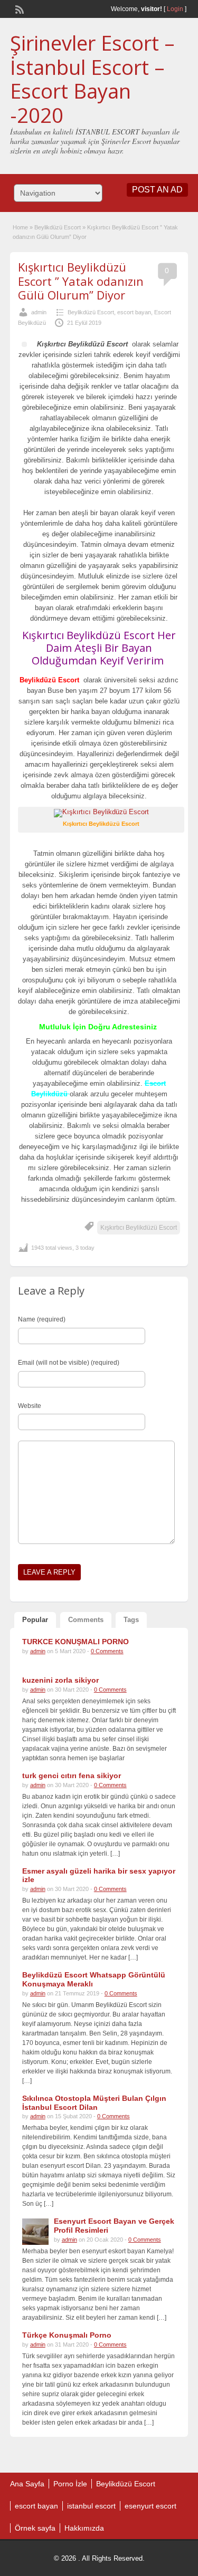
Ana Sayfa (27, 2484)
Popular (35, 1620)
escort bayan (134, 312)
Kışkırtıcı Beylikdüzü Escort (139, 1228)
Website (30, 1406)
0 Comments (107, 1651)
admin (39, 312)
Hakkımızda (84, 2528)
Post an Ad (157, 190)
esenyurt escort (150, 2506)
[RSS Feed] (18, 8)
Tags (131, 1620)
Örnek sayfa (35, 2528)
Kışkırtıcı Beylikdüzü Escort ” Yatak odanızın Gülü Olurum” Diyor (81, 281)
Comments (86, 1620)
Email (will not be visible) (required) (69, 1363)
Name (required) (42, 1319)
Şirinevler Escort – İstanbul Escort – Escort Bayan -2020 (92, 79)
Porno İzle (70, 2484)
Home (20, 227)
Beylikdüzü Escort (58, 227)
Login (175, 9)
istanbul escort (91, 2506)
